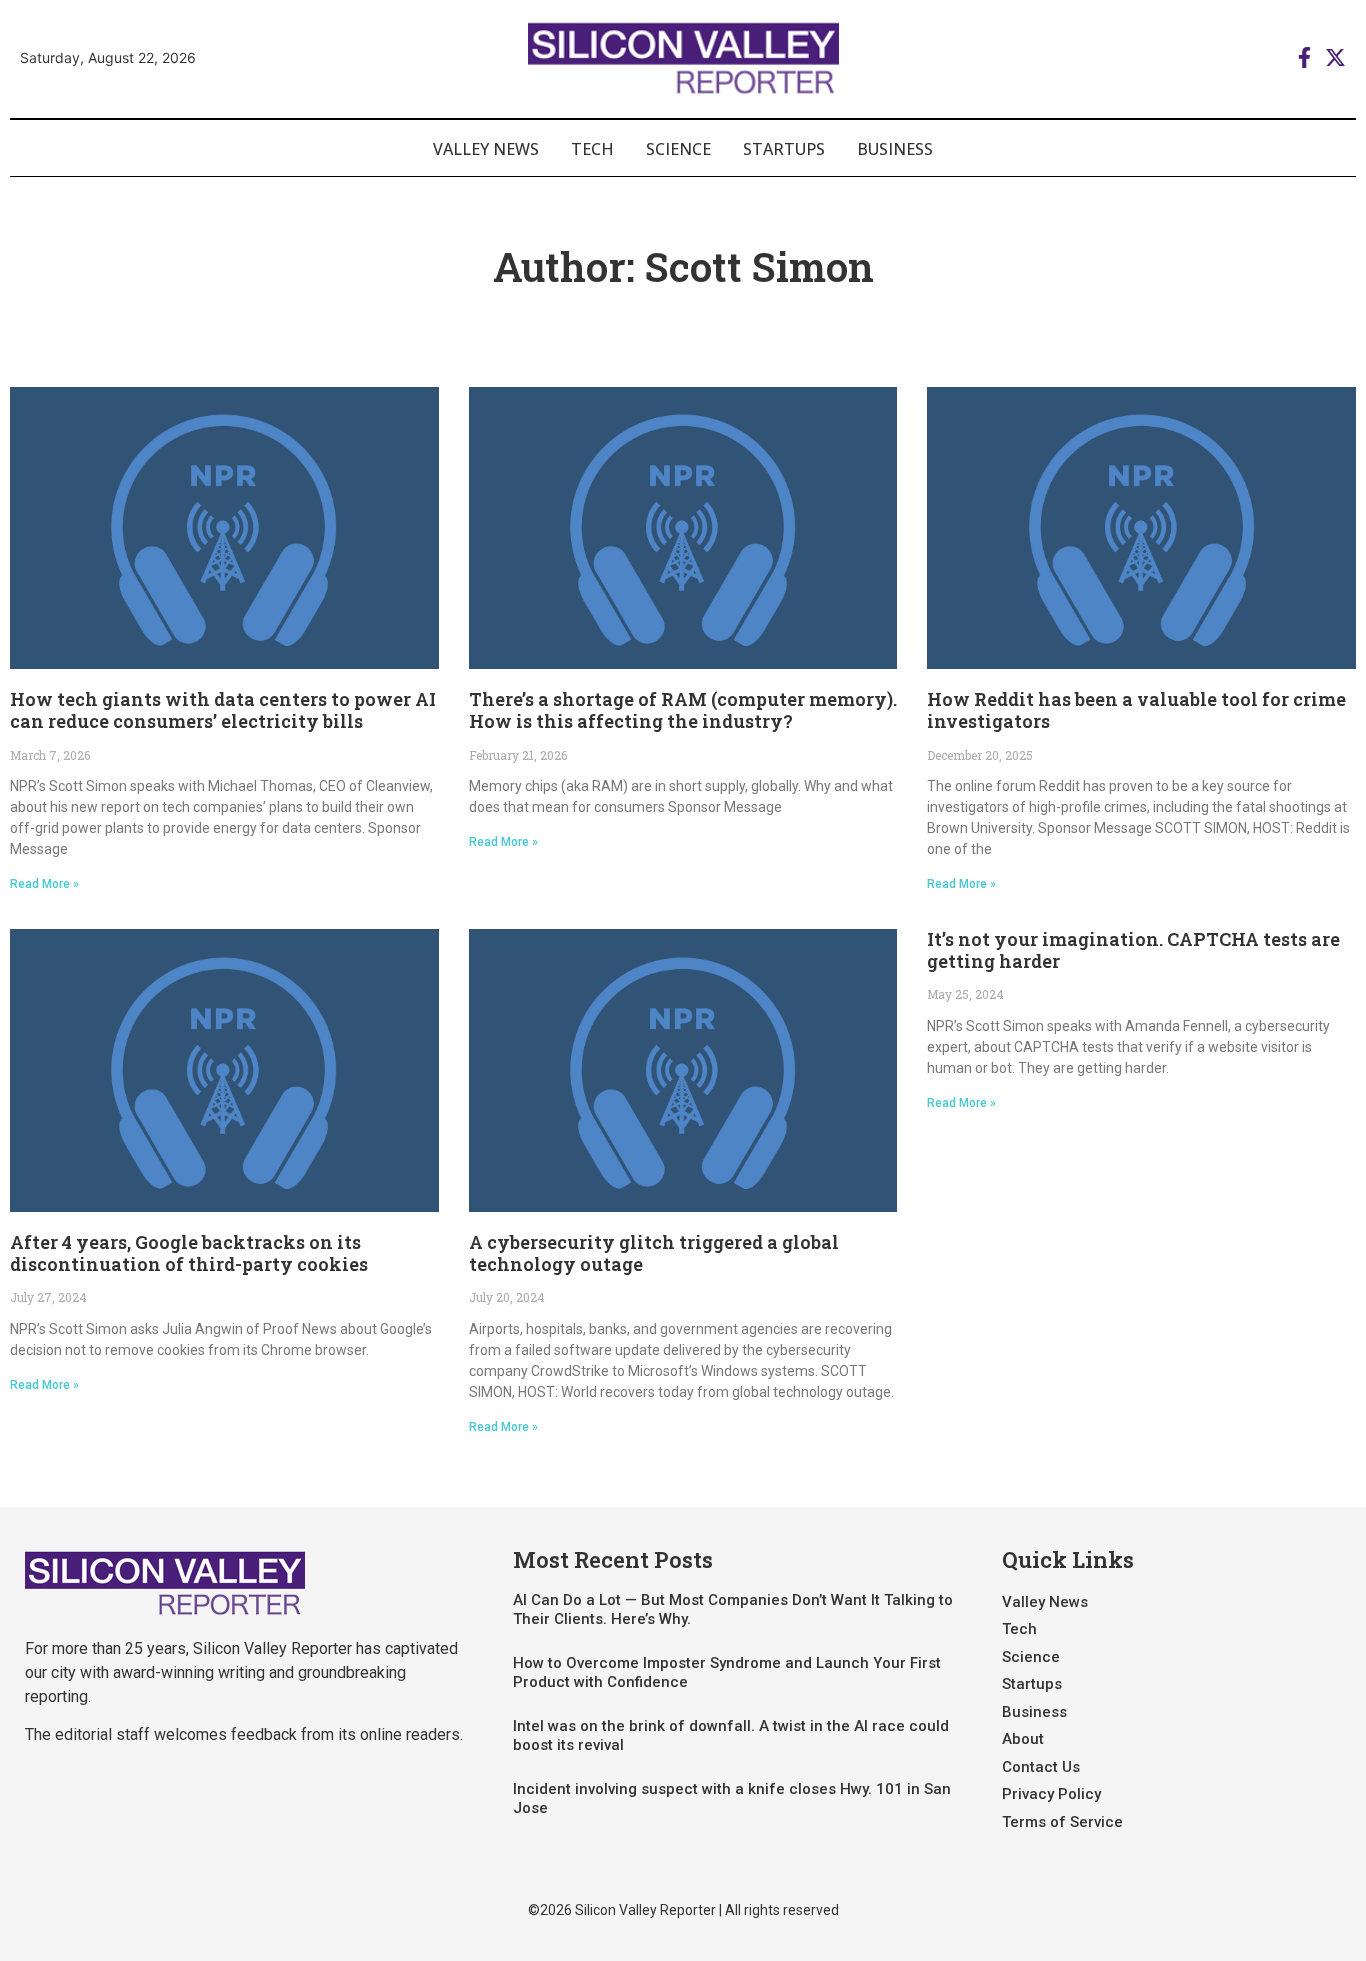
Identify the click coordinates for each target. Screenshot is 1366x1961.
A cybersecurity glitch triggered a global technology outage (654, 1253)
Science (678, 149)
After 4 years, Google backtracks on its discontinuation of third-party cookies (189, 1253)
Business (895, 149)
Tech (592, 149)
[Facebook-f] (1304, 57)
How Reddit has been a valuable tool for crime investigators (1136, 710)
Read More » (44, 884)
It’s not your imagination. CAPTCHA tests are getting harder (1133, 950)
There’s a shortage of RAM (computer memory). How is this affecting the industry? (683, 710)
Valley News (486, 149)
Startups (784, 149)
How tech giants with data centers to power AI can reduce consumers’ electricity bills (223, 710)
